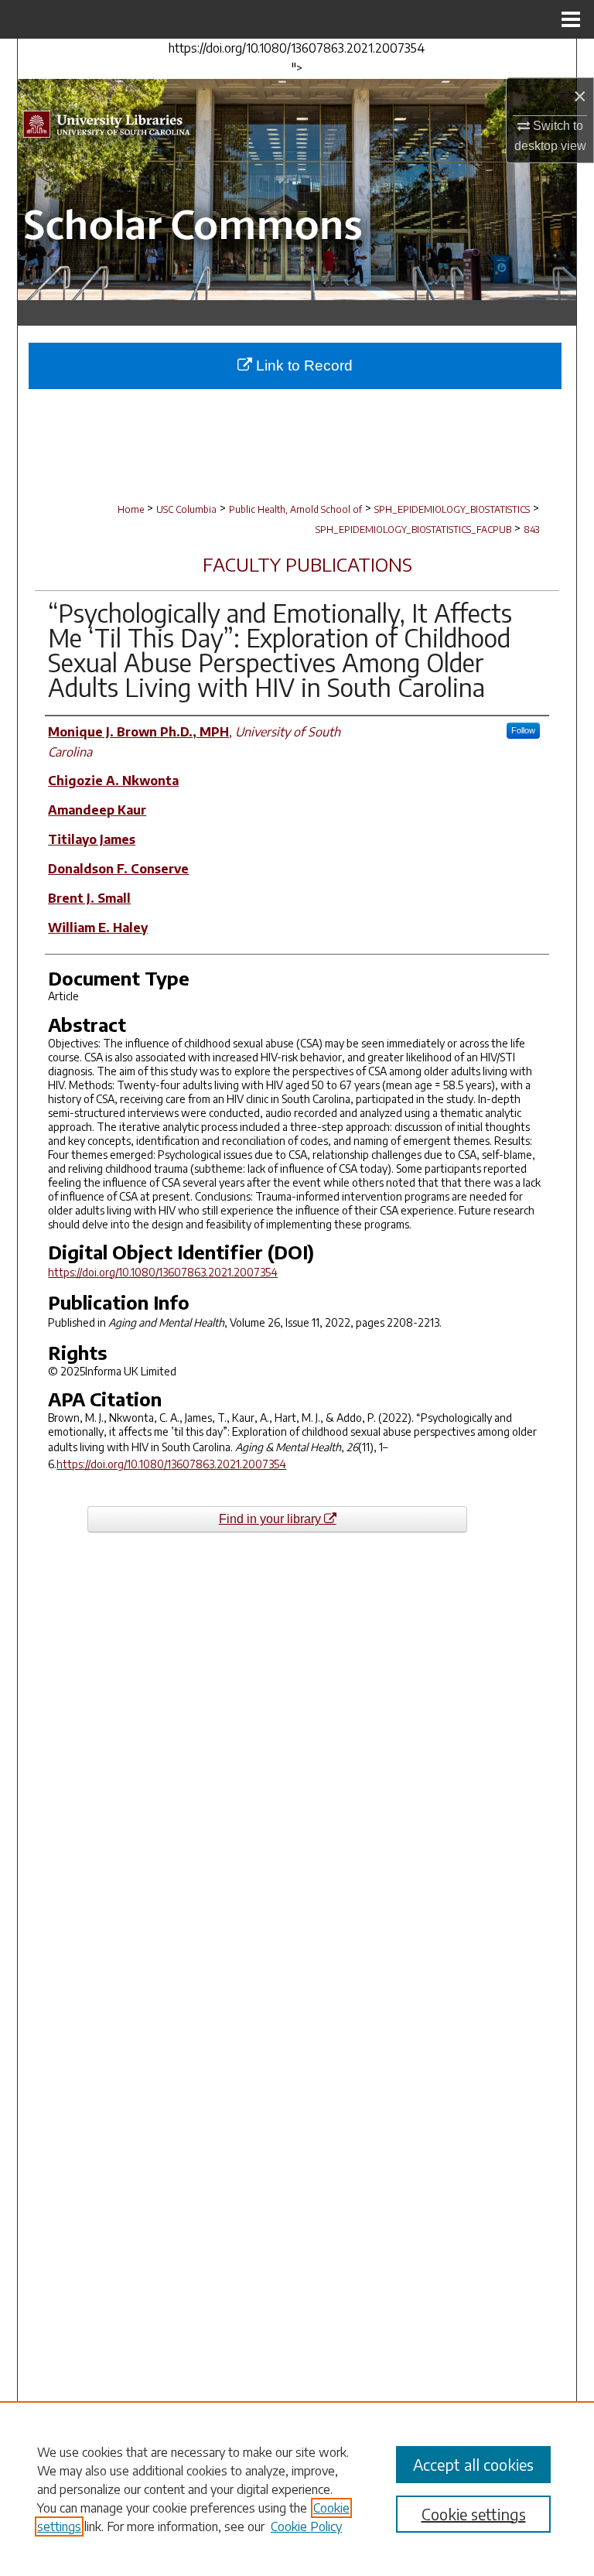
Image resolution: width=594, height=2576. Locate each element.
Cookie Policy (306, 2526)
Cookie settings (474, 2514)
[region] (297, 2489)
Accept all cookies (473, 2464)
